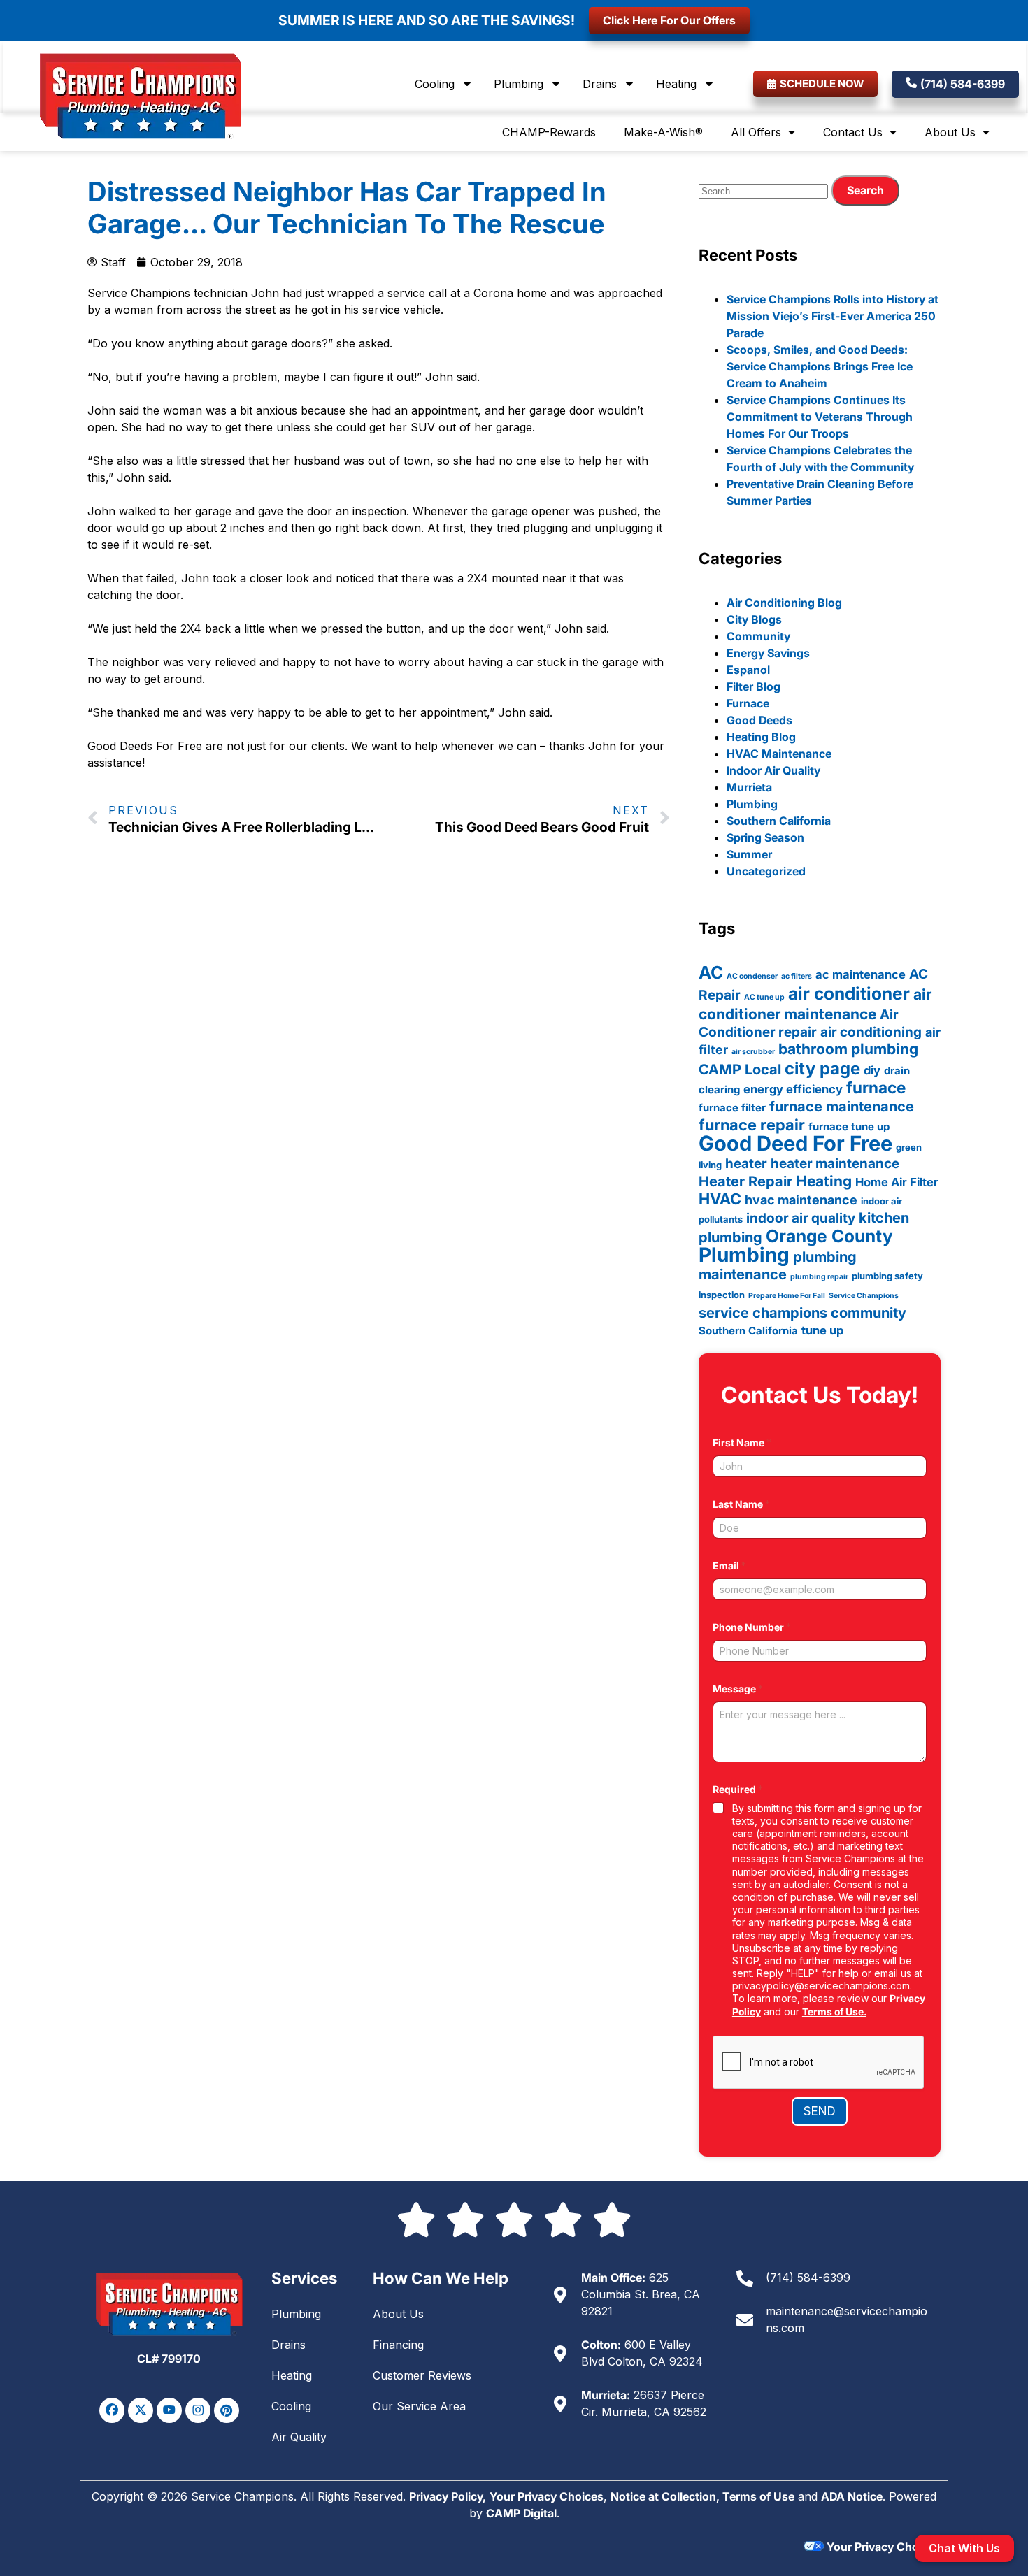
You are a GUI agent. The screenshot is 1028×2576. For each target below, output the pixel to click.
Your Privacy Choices (547, 2496)
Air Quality (299, 2437)
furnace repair (752, 1125)
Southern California (779, 821)
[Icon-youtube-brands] (169, 2410)
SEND (820, 2111)
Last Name (741, 1504)
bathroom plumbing (848, 1049)
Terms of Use (758, 2496)
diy (872, 1070)
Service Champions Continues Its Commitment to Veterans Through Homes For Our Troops (820, 417)
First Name (742, 1442)
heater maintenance (835, 1164)
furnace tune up (849, 1127)
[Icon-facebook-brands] (112, 2410)
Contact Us (853, 132)
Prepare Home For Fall (787, 1296)
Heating (676, 84)
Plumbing (519, 84)
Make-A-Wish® (663, 132)
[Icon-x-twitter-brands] (141, 2410)
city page (822, 1068)
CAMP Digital (521, 2513)
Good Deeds (759, 720)
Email (729, 1566)
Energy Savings (768, 653)
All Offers (756, 132)
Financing (398, 2345)
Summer (749, 854)
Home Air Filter (897, 1182)
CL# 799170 (169, 2359)
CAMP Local (740, 1070)
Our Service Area (419, 2406)
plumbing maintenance (778, 1266)
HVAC (720, 1199)
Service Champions (864, 1296)
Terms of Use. (834, 2012)
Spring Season (765, 837)
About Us (950, 132)
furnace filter (732, 1108)
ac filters (797, 976)
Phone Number (752, 1627)
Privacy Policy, (448, 2496)
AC (711, 972)
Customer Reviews (422, 2375)
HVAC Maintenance (779, 754)
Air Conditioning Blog (784, 603)
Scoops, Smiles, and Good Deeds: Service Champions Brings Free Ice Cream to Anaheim (820, 366)
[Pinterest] (227, 2410)
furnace (876, 1087)
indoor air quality (801, 1218)
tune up (822, 1330)
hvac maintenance (801, 1200)
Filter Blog (754, 686)
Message (738, 1689)
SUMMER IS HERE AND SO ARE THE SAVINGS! (427, 20)
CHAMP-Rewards (549, 132)
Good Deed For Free (795, 1143)
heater (746, 1164)
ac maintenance (861, 974)
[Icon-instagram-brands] (198, 2410)
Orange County (829, 1236)
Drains (600, 84)
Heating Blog (761, 737)
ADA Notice (852, 2496)
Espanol (748, 670)
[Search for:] (765, 190)
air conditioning (871, 1032)
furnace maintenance (842, 1107)
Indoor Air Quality (773, 770)
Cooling (435, 84)
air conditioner (849, 993)
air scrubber (753, 1052)
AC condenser (752, 976)
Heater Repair (745, 1181)
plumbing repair (819, 1277)
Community (758, 636)
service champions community (802, 1313)
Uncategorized (766, 871)
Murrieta (749, 787)
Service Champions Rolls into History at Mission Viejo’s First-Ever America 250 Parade (833, 316)
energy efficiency (793, 1089)
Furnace (748, 703)
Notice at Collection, (666, 2496)
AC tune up (764, 997)
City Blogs (754, 619)
